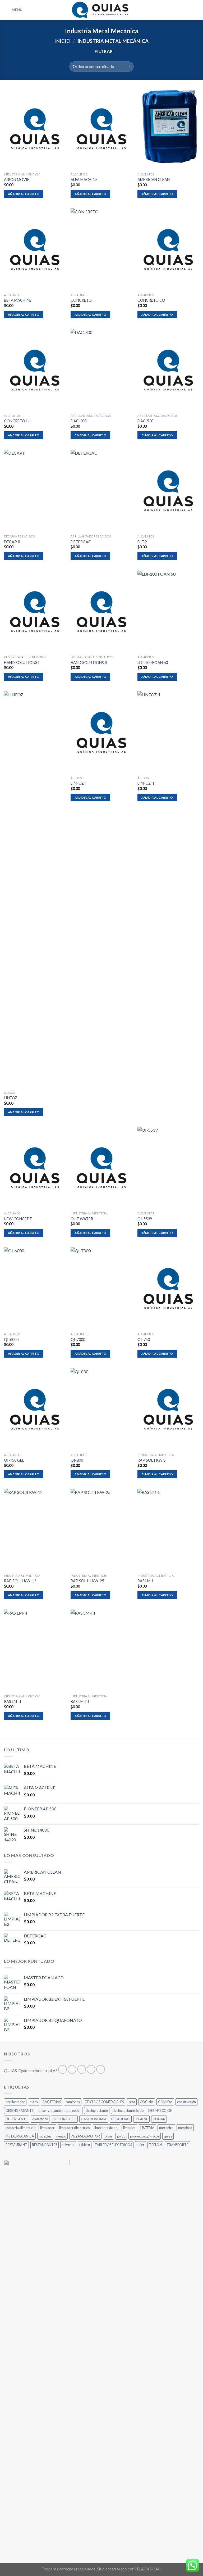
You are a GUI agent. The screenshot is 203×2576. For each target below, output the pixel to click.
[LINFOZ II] (168, 732)
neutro (61, 2136)
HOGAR (159, 2119)
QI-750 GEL (14, 1460)
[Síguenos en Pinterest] (101, 2069)
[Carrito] (196, 10)
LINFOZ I (78, 783)
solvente (68, 2145)
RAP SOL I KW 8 (151, 1460)
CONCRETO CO (151, 300)
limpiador (47, 2128)
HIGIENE (141, 2119)
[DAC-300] (101, 370)
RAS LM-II (13, 1701)
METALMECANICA (20, 2136)
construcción (186, 2102)
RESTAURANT (16, 2145)
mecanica (166, 2128)
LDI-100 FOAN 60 (153, 663)
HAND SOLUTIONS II (89, 663)
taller (140, 2145)
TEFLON (155, 2145)
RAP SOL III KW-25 (87, 1581)
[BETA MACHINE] (35, 249)
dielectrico (40, 2119)
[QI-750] (168, 1288)
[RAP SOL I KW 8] (168, 1409)
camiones (73, 2102)
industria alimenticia (20, 2128)
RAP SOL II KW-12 (20, 1581)
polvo (121, 2136)
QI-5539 (145, 1219)
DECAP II (12, 542)
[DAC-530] (168, 370)
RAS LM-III (80, 1701)
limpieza (129, 2128)
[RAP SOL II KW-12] (35, 1530)
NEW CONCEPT (18, 1219)
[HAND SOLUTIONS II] (101, 612)
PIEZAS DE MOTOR (85, 2136)
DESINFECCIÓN (160, 2110)
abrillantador (15, 2102)
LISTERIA (147, 2128)
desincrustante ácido (128, 2110)
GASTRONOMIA (94, 2119)
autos (34, 2102)
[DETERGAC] (101, 491)
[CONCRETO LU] (35, 370)
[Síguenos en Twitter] (82, 2069)
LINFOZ (11, 1098)
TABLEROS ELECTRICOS (113, 2145)
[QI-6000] (35, 1288)
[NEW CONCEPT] (35, 1168)
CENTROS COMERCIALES (104, 2102)
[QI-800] (101, 1409)
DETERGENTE (17, 2119)
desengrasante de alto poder (60, 2110)
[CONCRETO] (101, 249)
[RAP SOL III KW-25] (101, 1530)
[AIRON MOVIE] (35, 129)
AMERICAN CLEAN (154, 180)
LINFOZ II (146, 783)
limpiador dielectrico (74, 2128)
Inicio (62, 41)
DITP (142, 542)
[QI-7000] (101, 1288)
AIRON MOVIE (17, 180)
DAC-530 (145, 421)
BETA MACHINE (18, 300)
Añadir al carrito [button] (24, 194)
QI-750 (144, 1339)
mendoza (185, 2128)
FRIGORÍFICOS (64, 2119)
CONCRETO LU (17, 421)
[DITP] (168, 491)
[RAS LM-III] (101, 1651)
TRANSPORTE (177, 2145)
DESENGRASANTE (20, 2110)
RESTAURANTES (45, 2145)
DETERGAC (81, 542)
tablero (85, 2145)
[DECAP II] (35, 491)
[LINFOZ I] (101, 732)
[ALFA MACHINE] (101, 129)
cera (132, 2102)
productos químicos (145, 2136)
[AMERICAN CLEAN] (168, 129)
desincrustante (97, 2110)
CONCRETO (81, 300)
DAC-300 (79, 421)
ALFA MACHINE (84, 180)
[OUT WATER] (101, 1168)
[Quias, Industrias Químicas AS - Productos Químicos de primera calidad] (102, 10)
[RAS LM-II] (35, 1651)
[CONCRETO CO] (168, 249)
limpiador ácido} (106, 2128)
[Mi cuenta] (187, 10)
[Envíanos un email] (91, 2069)
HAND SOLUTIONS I (22, 663)
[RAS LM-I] (168, 1530)
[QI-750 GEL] (35, 1409)
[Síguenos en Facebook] (63, 2069)
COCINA (147, 2102)
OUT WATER (82, 1219)
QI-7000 (78, 1339)
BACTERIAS (52, 2102)
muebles (45, 2136)
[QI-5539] (168, 1168)
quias (168, 2136)
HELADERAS (121, 2119)
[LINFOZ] (35, 890)
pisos (109, 2136)
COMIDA (165, 2102)
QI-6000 (11, 1339)
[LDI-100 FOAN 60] (168, 612)
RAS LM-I (145, 1581)
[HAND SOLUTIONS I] (35, 612)
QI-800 (77, 1460)
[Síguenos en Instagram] (72, 2069)
